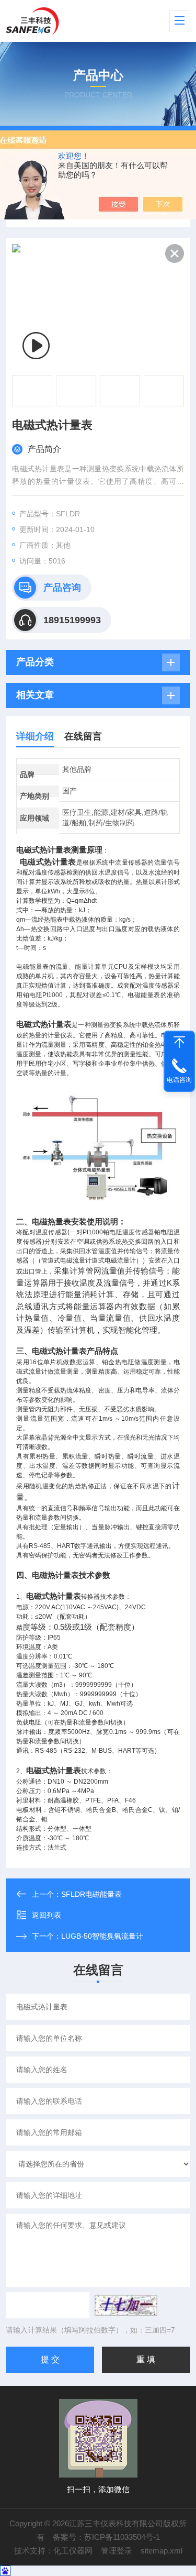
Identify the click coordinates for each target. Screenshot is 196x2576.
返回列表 (47, 1915)
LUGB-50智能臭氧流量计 (102, 1936)
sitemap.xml (162, 2551)
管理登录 (117, 2551)
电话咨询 (179, 1080)
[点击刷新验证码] (126, 2305)
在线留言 (83, 736)
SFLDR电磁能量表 (91, 1894)
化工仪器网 (73, 2551)
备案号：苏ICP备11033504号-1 (106, 2537)
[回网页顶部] (179, 1042)
